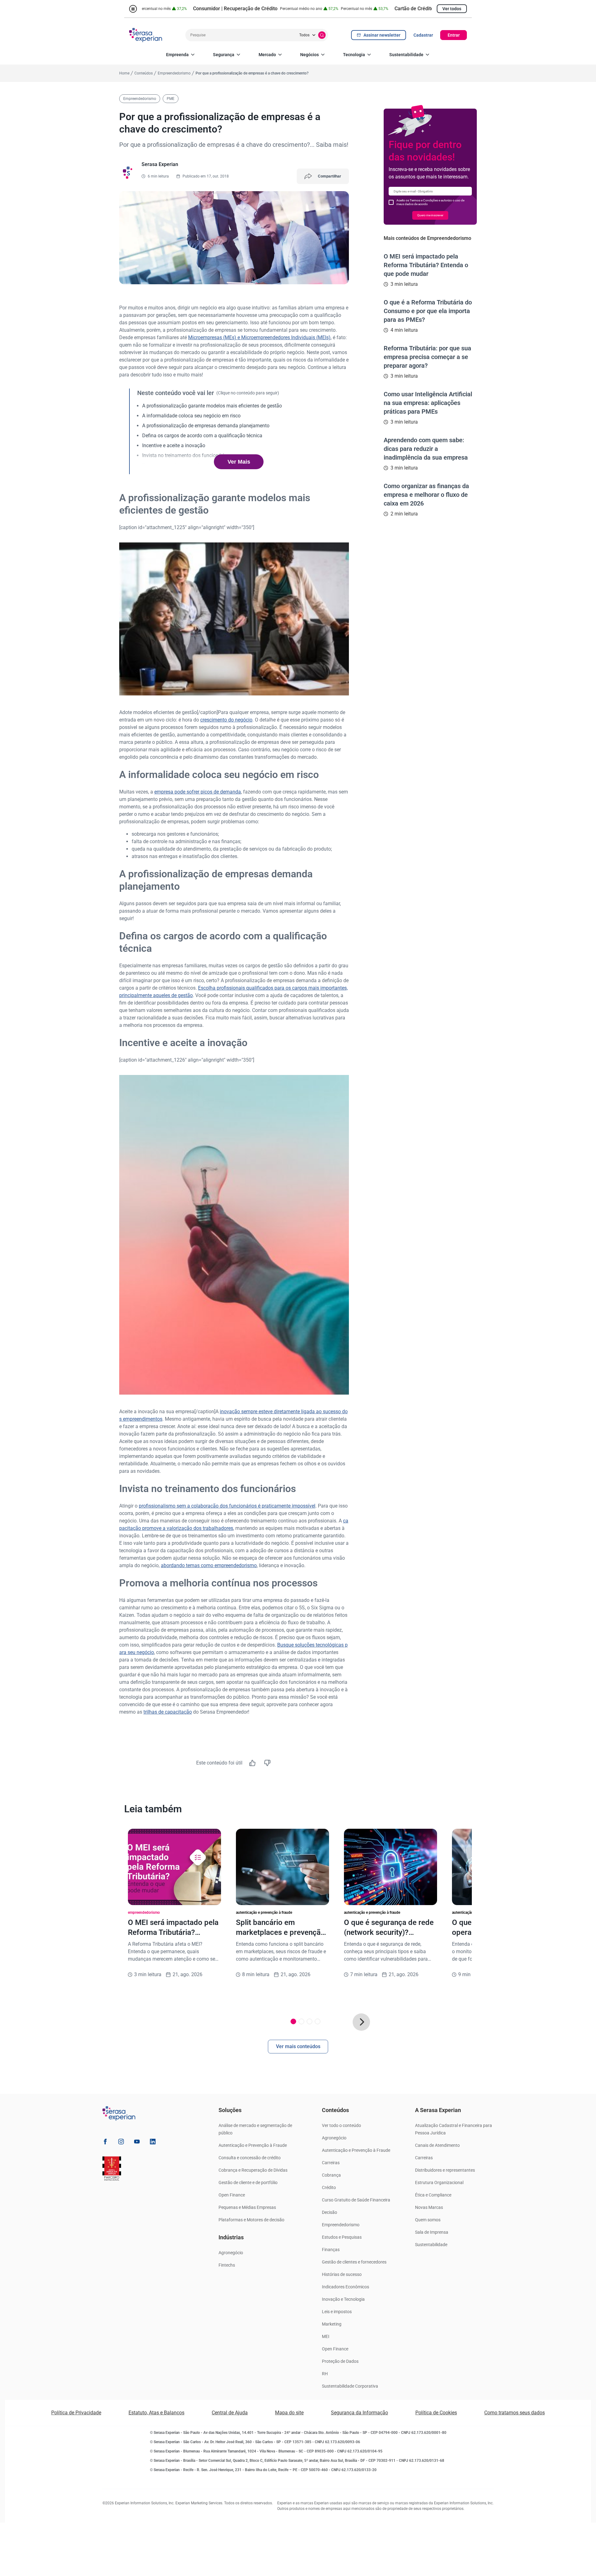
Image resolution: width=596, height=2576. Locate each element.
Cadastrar (423, 35)
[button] (361, 2022)
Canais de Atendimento (437, 2145)
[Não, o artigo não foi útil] (267, 1763)
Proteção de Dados (340, 2361)
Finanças (331, 2250)
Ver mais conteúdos (298, 2046)
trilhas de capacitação (168, 1712)
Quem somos (428, 2220)
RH (325, 2374)
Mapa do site (289, 2413)
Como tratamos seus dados (515, 2413)
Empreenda (177, 55)
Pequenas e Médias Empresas (247, 2207)
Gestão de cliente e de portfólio (248, 2183)
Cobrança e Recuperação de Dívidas (253, 2170)
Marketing (332, 2324)
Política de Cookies (436, 2413)
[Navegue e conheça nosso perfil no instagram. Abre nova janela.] (121, 2143)
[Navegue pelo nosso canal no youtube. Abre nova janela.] (137, 2143)
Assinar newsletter (382, 35)
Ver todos (452, 9)
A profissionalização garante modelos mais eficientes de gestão (212, 406)
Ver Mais (239, 462)
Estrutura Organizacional (439, 2183)
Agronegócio (231, 2253)
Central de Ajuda (230, 2413)
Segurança (224, 55)
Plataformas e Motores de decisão (251, 2220)
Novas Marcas (429, 2207)
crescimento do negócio (226, 720)
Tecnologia (354, 55)
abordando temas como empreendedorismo (209, 1565)
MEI (326, 2336)
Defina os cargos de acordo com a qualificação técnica (202, 436)
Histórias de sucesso (342, 2274)
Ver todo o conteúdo (341, 2125)
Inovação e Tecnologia (343, 2299)
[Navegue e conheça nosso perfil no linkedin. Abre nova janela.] (153, 2143)
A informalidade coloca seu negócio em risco (191, 416)
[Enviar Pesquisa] (322, 35)
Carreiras (331, 2163)
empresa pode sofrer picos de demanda (198, 792)
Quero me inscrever (430, 215)
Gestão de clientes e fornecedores (354, 2262)
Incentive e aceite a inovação (174, 445)
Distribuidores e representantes (445, 2170)
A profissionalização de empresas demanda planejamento (206, 426)
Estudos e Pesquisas (342, 2237)
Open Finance (232, 2195)
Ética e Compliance (433, 2195)
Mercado (267, 55)
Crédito (329, 2187)
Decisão (330, 2212)
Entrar (454, 35)
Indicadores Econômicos (345, 2287)
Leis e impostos (337, 2312)
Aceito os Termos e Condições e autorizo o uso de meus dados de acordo (430, 202)
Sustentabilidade (406, 55)
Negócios (309, 55)
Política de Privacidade (76, 2413)
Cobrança (331, 2175)
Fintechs (227, 2265)
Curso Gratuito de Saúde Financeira (356, 2200)
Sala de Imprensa (432, 2232)
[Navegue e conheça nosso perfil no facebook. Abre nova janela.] (105, 2143)
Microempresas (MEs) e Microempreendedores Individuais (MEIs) (259, 337)
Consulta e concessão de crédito (250, 2158)
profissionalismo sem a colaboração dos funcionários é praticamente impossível (227, 1506)
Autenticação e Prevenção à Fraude (253, 2145)
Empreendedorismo (341, 2225)
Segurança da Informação (359, 2413)
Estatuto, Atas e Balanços (156, 2413)
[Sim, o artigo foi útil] (252, 1763)
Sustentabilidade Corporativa (350, 2386)
